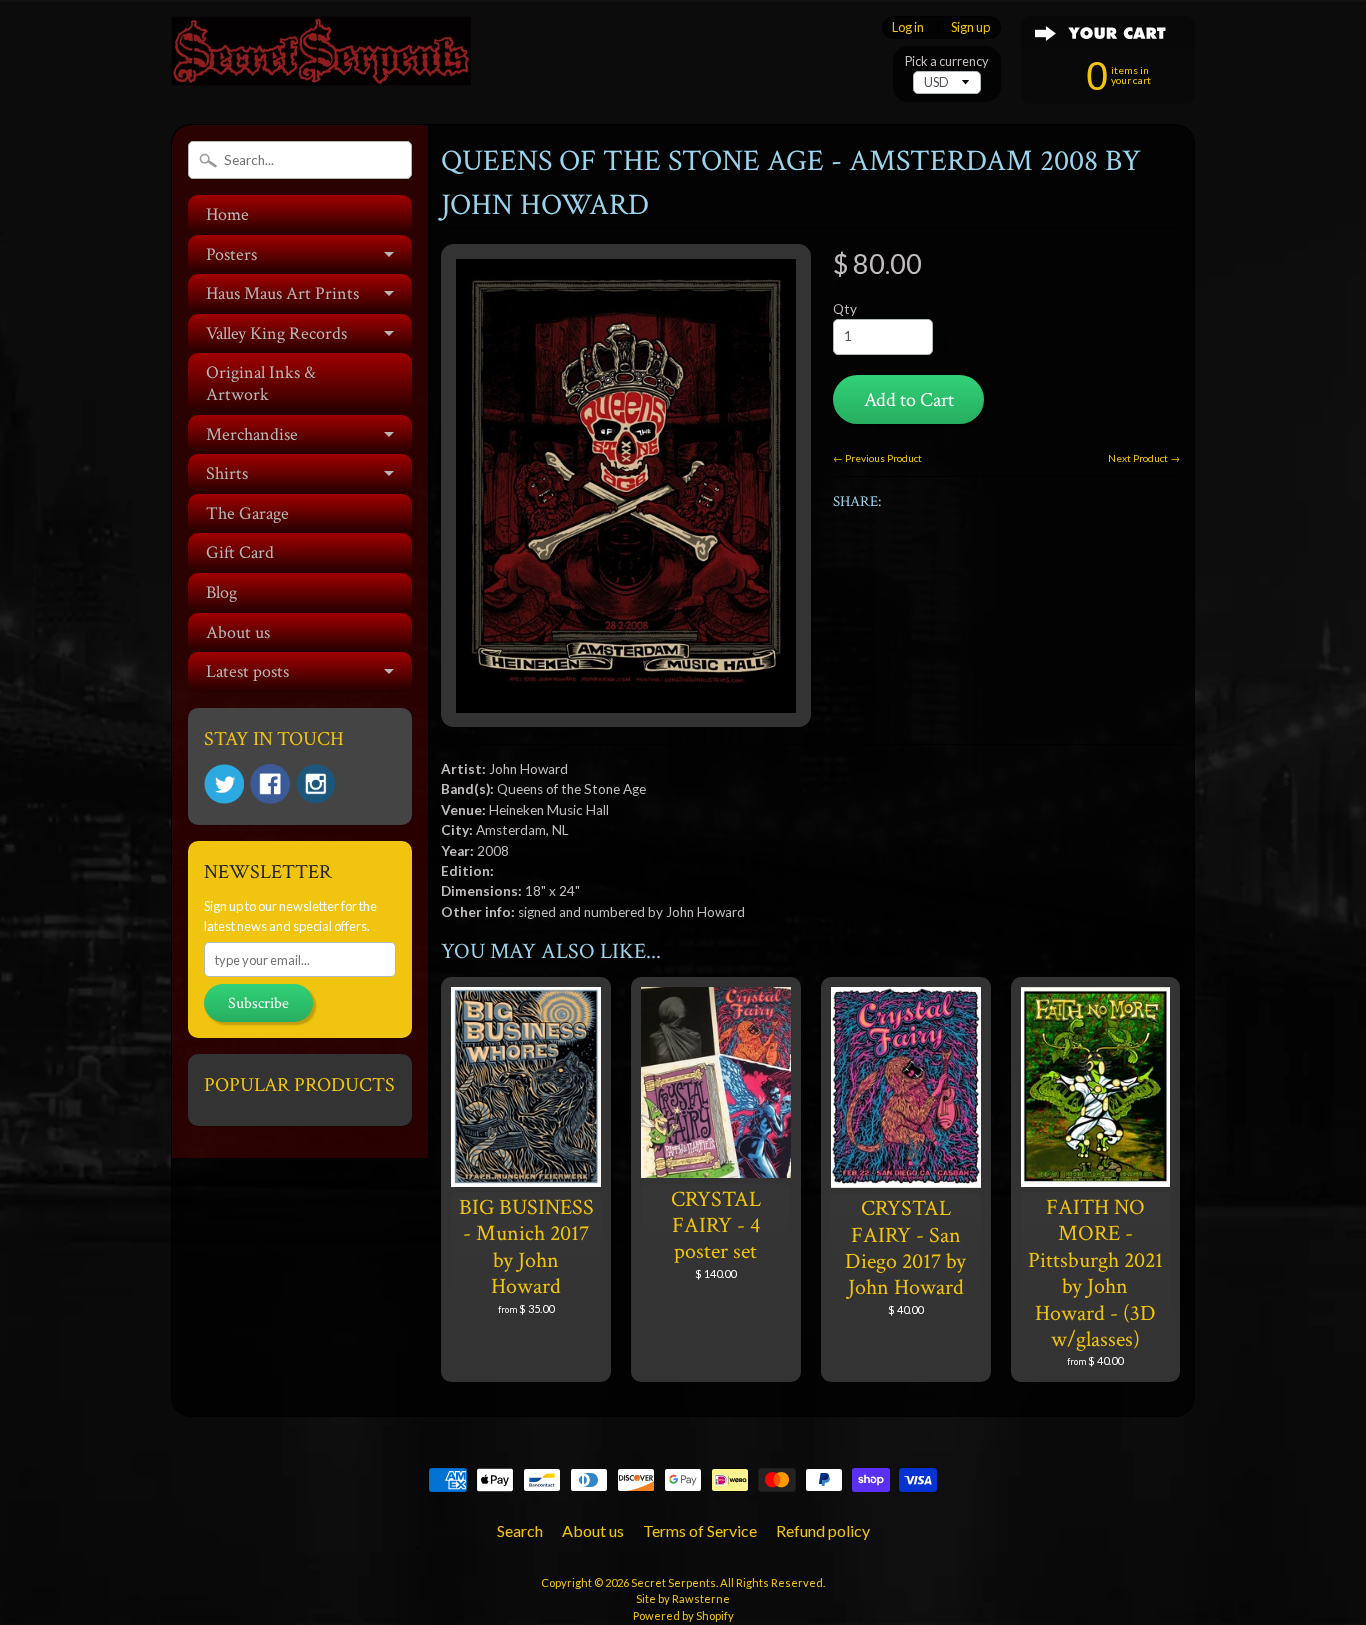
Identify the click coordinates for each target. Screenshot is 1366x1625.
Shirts (227, 473)
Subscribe (258, 1003)
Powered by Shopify (683, 1615)
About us (238, 632)
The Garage (247, 513)
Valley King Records (276, 333)
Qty (845, 309)
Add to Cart (909, 400)
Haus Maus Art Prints (282, 293)
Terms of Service (700, 1530)
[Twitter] (224, 784)
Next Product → (1144, 458)
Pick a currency (947, 61)
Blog (221, 592)
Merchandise (252, 434)
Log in (908, 27)
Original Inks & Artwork (261, 383)
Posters (231, 254)
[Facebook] (270, 784)
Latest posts (247, 671)
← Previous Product (877, 458)
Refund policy (823, 1530)
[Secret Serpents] (321, 58)
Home (227, 214)
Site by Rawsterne (683, 1598)
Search (520, 1530)
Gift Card (240, 552)
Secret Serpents (673, 1582)
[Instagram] (316, 784)
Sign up (970, 27)
